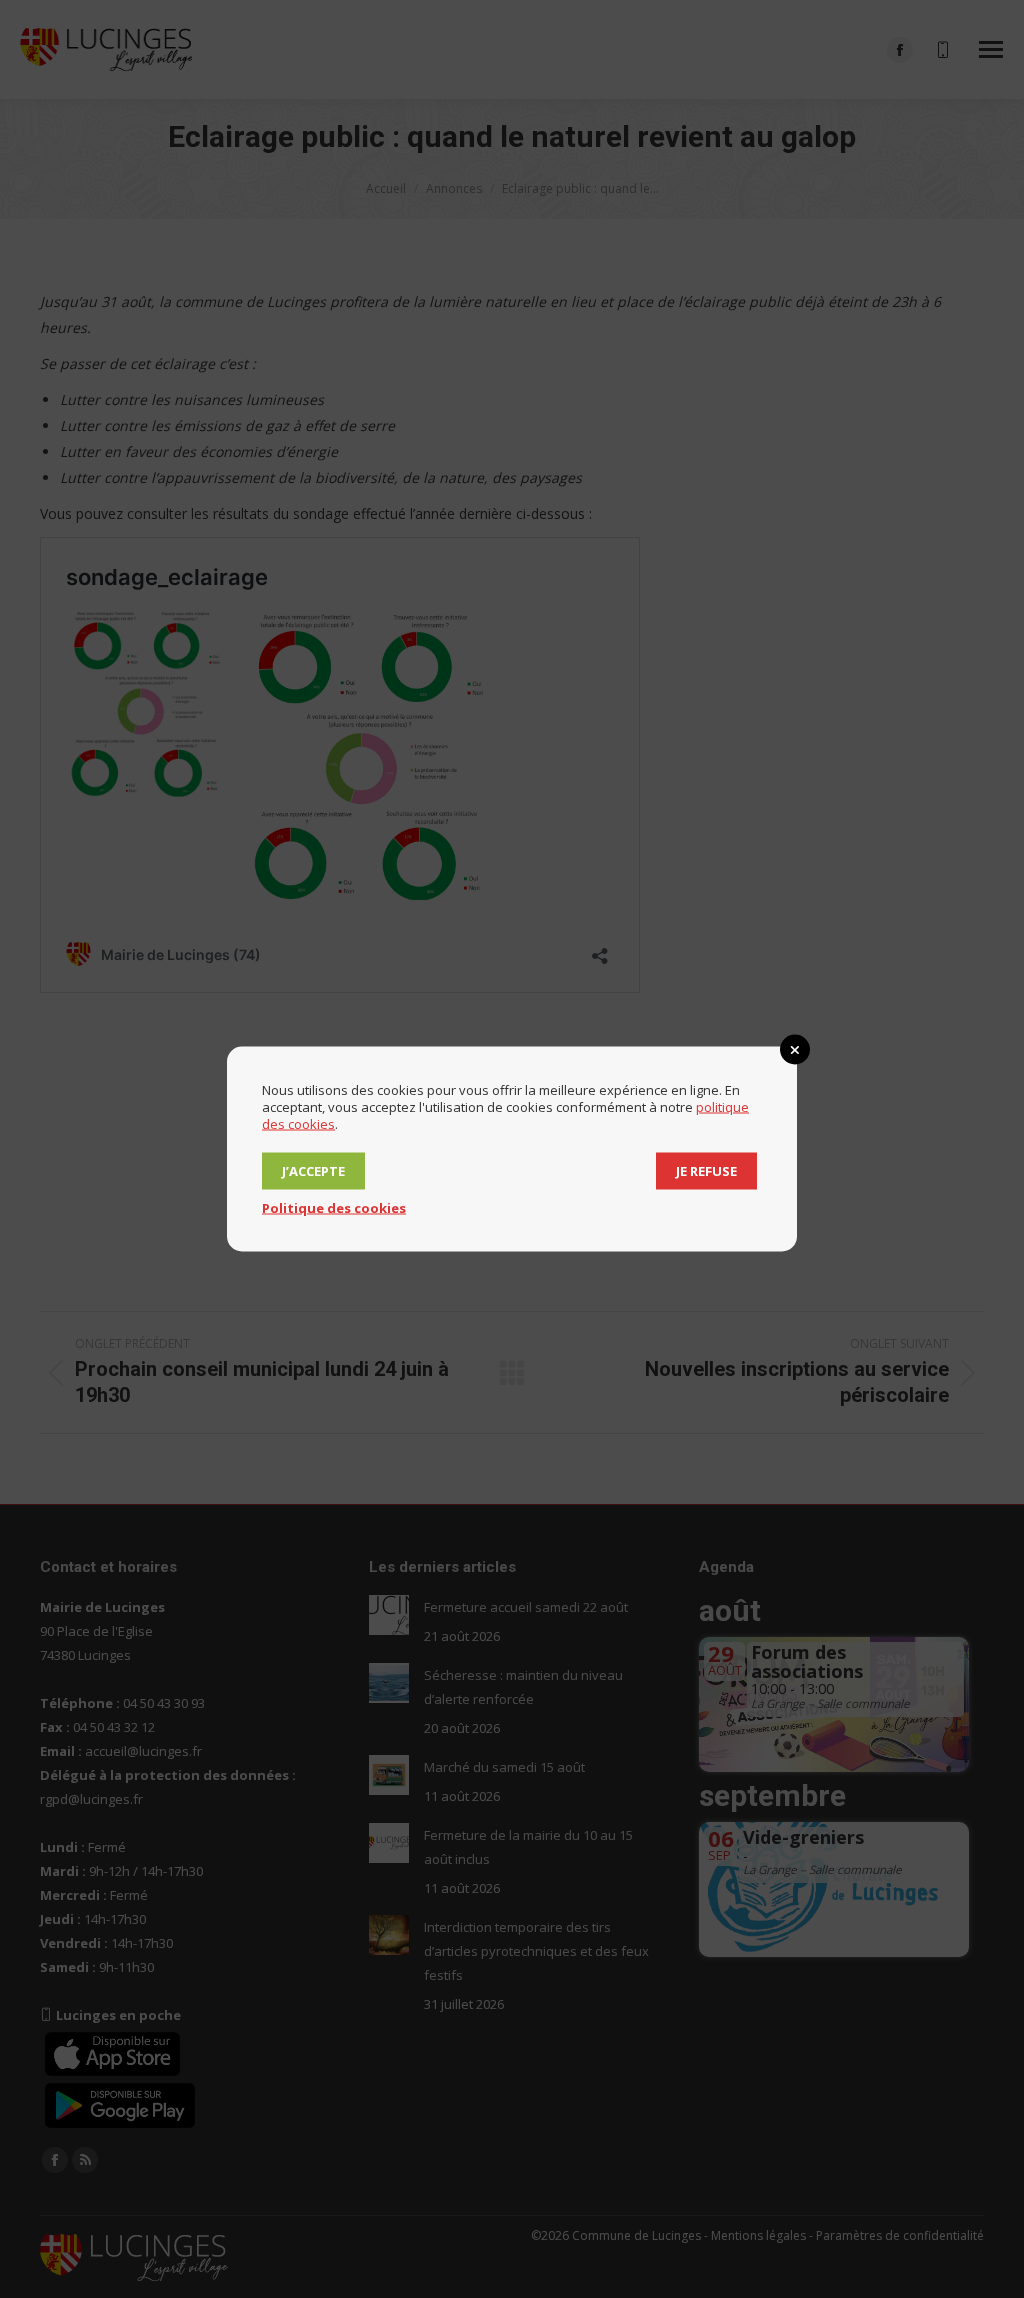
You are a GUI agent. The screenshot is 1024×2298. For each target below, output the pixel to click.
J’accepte (313, 1171)
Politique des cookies (334, 1208)
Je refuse (706, 1171)
